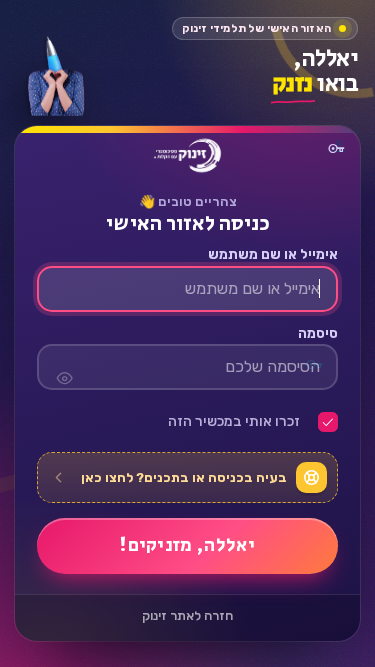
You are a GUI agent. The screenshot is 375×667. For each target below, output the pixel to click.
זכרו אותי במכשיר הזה (234, 423)
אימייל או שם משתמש (272, 256)
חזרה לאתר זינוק (187, 616)
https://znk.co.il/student (187, 155)
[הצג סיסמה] (64, 368)
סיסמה (317, 334)
